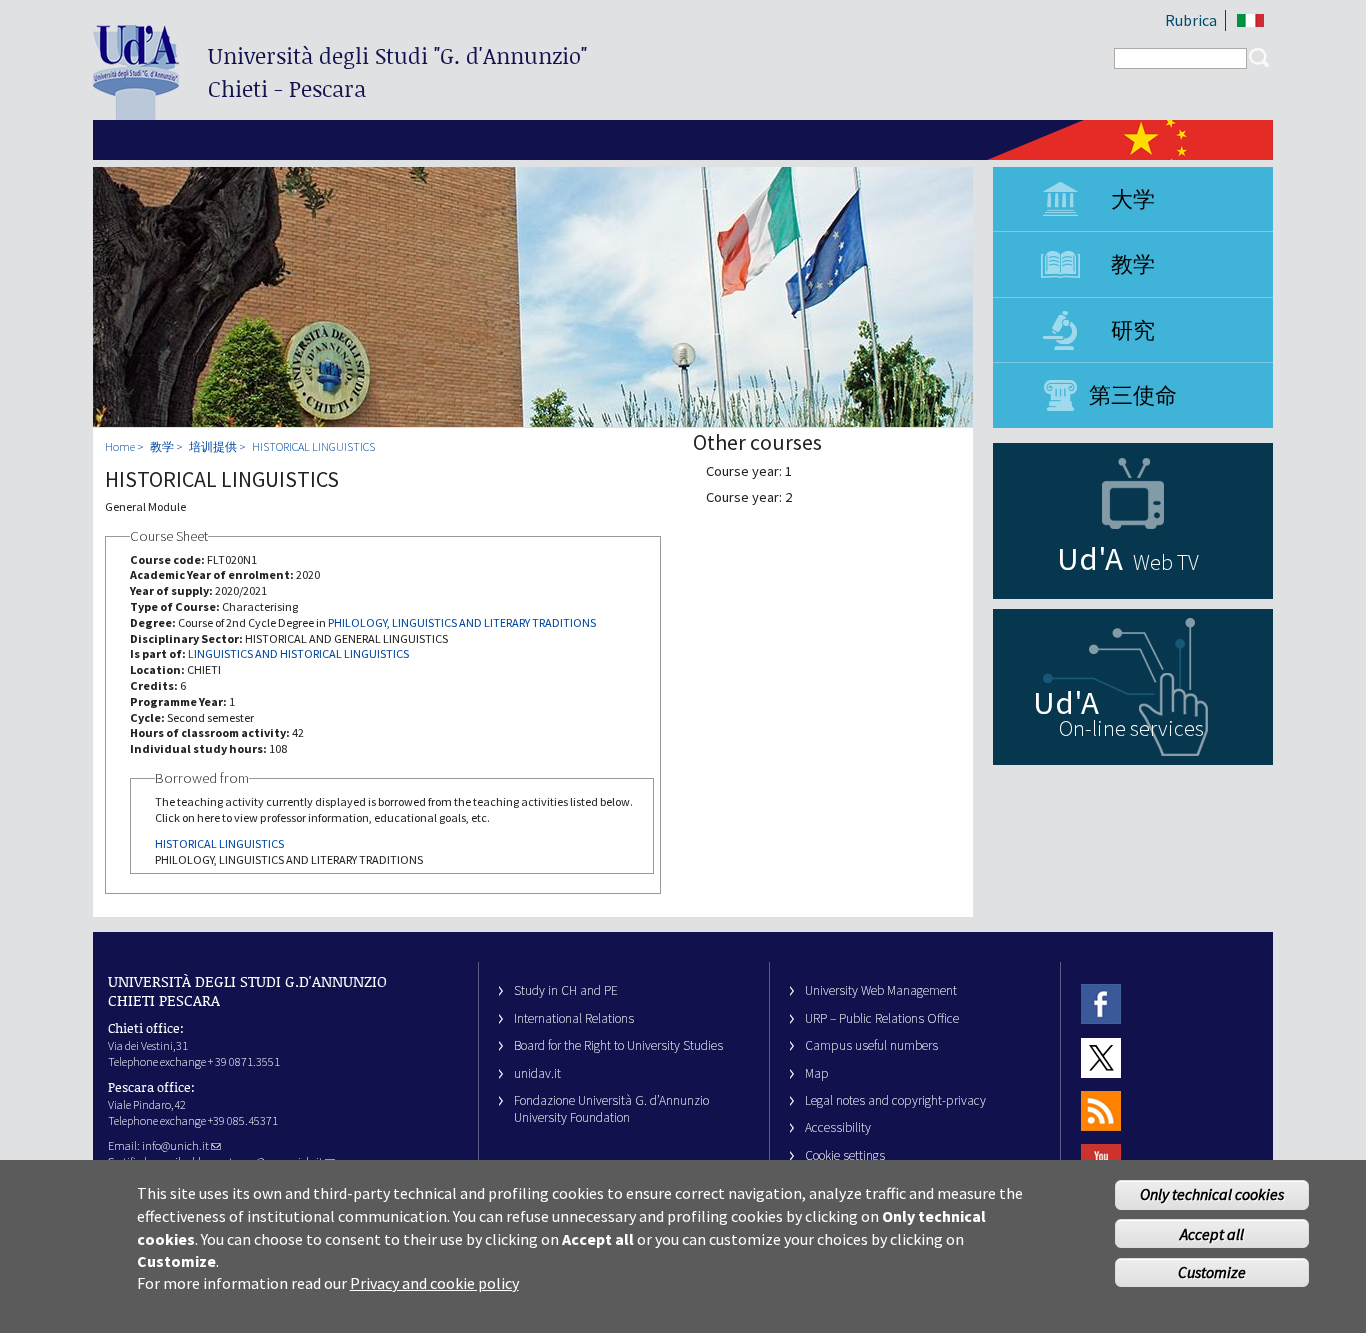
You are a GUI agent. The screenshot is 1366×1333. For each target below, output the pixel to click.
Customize (1212, 1272)
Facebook (1101, 1003)
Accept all (1212, 1234)
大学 (1133, 199)
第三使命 (1133, 395)
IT (1250, 20)
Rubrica (1191, 20)
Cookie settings (845, 1155)
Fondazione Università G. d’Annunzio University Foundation (611, 1109)
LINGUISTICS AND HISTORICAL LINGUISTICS (298, 653)
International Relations (574, 1018)
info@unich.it (175, 1145)
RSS (1101, 1110)
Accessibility (838, 1127)
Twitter (1101, 1057)
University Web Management (881, 990)
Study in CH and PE (566, 990)
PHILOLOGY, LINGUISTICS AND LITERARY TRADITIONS (462, 622)
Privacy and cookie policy (434, 1283)
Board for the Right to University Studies (618, 1045)
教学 (1133, 264)
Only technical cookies (1212, 1195)
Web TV (1166, 562)
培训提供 (213, 446)
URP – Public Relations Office (882, 1018)
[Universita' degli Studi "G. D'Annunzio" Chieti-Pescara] (136, 111)
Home (120, 446)
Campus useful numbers (871, 1045)
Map (817, 1073)
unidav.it (537, 1073)
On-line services (1131, 728)
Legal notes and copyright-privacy (895, 1100)
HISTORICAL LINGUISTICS (313, 446)
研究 (1133, 330)
